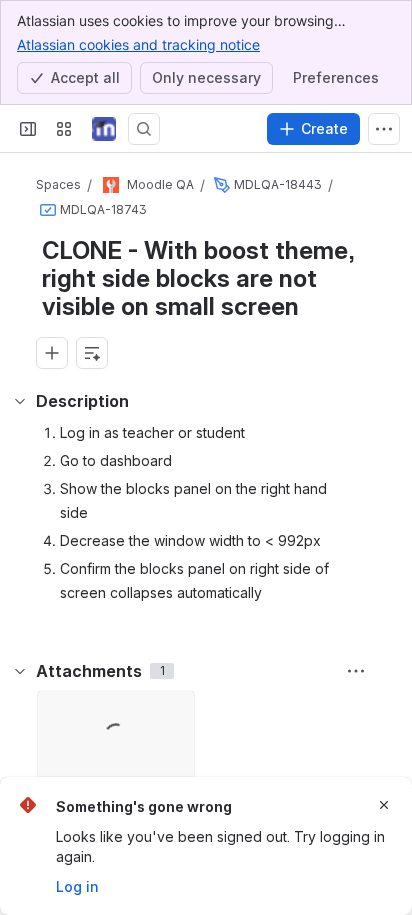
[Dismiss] (384, 805)
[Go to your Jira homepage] (104, 129)
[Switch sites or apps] (64, 129)
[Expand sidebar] (28, 129)
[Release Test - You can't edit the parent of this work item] (222, 185)
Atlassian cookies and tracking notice (138, 44)
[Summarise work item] (92, 353)
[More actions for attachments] (356, 671)
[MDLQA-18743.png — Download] (173, 712)
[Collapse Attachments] (20, 671)
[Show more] (384, 129)
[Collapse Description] (20, 401)
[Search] (144, 129)
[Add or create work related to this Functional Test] (52, 353)
